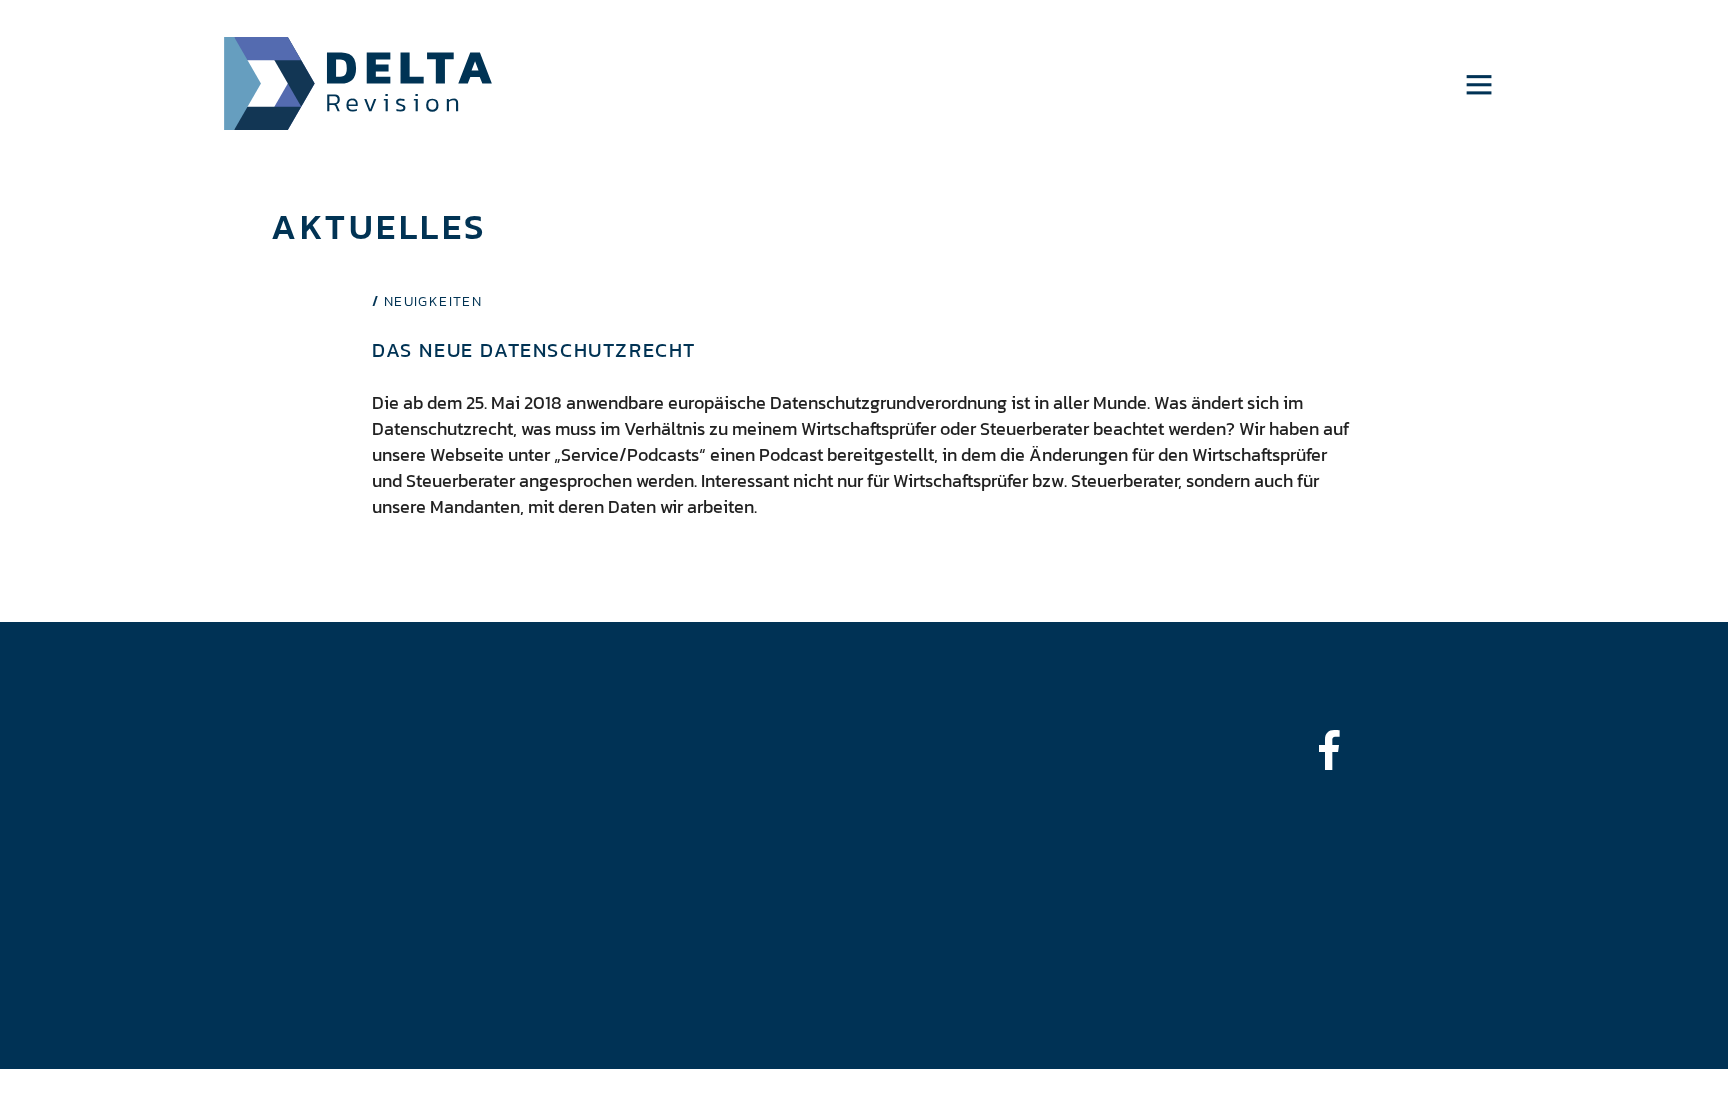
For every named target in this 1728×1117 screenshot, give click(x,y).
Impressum (180, 781)
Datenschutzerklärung (224, 847)
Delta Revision (358, 83)
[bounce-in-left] (1339, 750)
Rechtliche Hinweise (216, 814)
